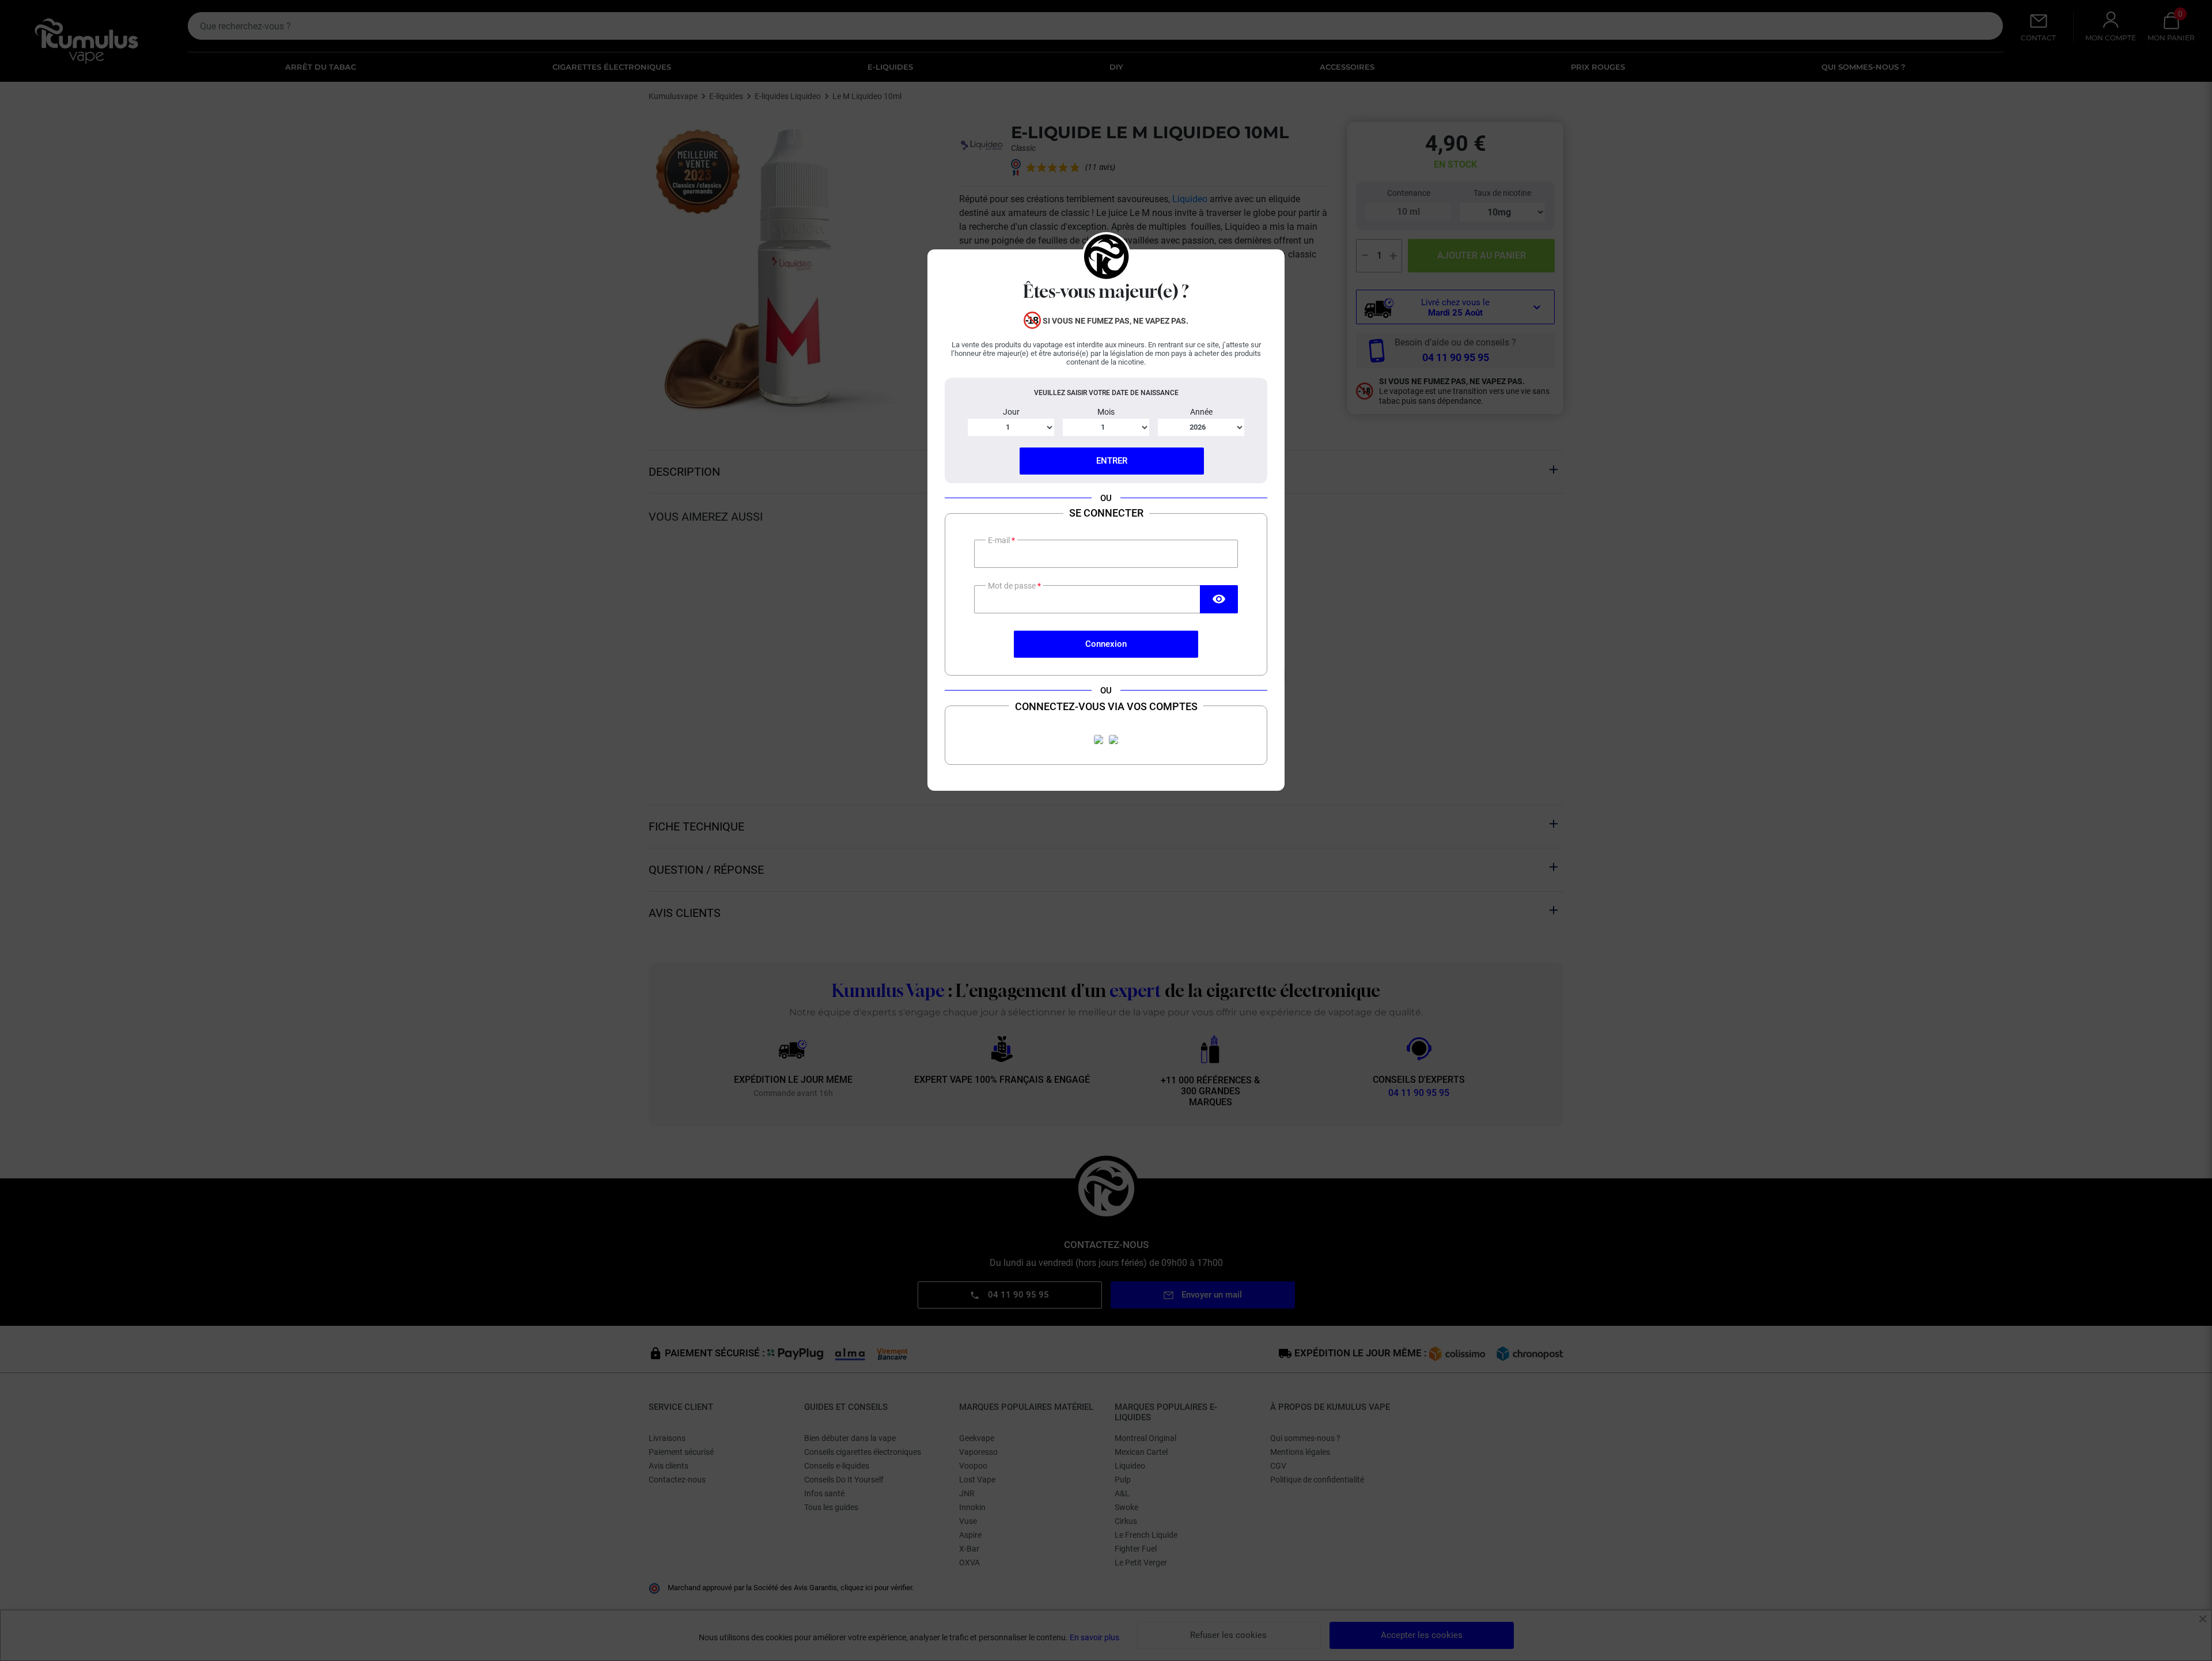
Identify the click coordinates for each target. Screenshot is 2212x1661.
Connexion (1106, 644)
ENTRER (1112, 461)
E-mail (1000, 540)
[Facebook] (1099, 740)
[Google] (1113, 740)
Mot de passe (1013, 586)
